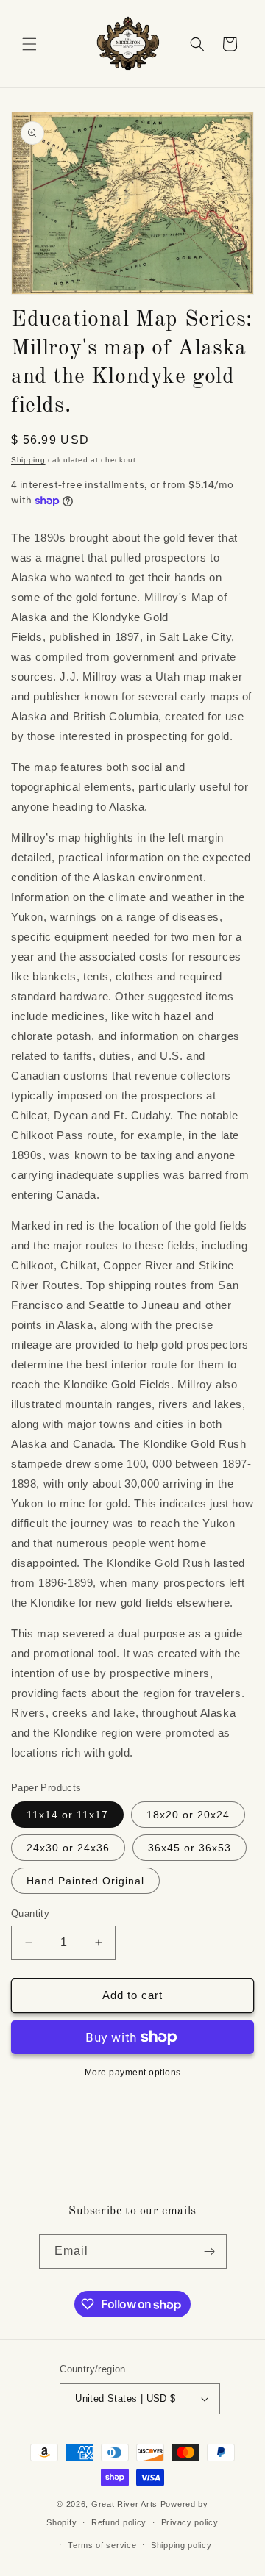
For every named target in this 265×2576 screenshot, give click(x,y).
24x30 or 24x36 (68, 1848)
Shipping (28, 460)
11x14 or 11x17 (67, 1815)
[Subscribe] (210, 2252)
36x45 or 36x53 (190, 1848)
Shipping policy (181, 2545)
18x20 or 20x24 (188, 1815)
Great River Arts (124, 2504)
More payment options (133, 2073)
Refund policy (119, 2522)
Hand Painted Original (85, 1881)
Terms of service (102, 2545)
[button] (29, 44)
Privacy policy (190, 2522)
